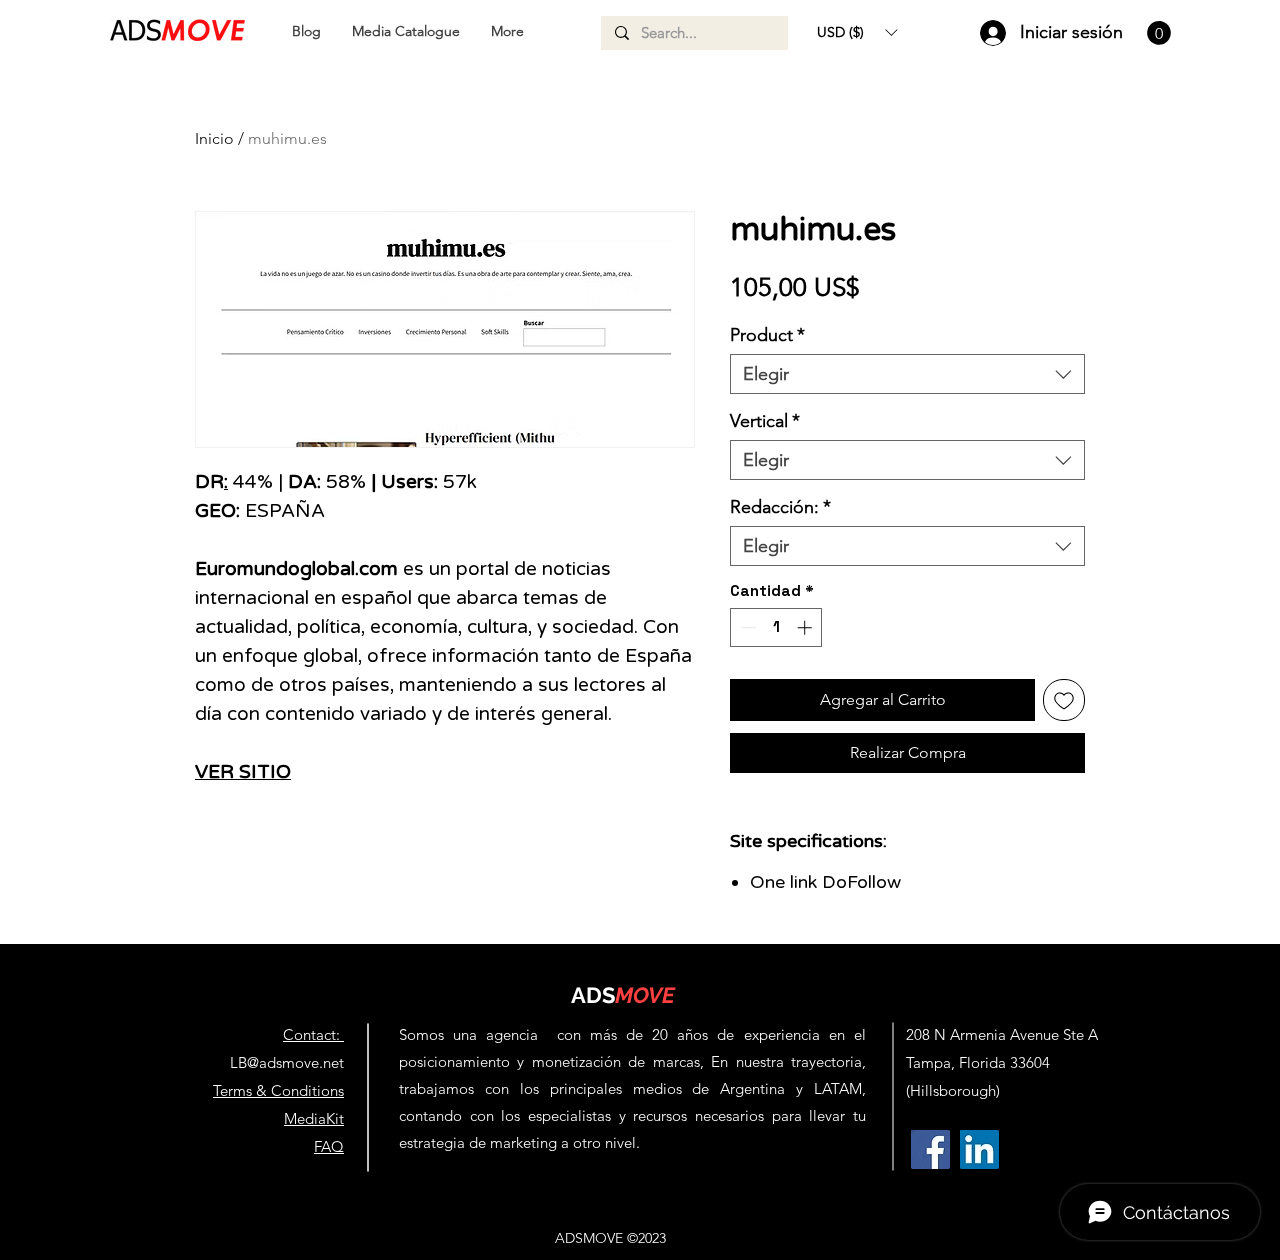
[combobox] (907, 374)
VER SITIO (243, 772)
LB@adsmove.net (287, 1062)
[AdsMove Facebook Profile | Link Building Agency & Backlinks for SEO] (930, 1149)
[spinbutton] (776, 627)
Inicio (214, 138)
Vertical (765, 421)
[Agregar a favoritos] (1064, 700)
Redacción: (780, 507)
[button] (857, 32)
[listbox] (857, 32)
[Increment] (806, 627)
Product (767, 335)
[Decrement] (746, 627)
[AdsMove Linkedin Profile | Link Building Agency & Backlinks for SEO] (979, 1149)
